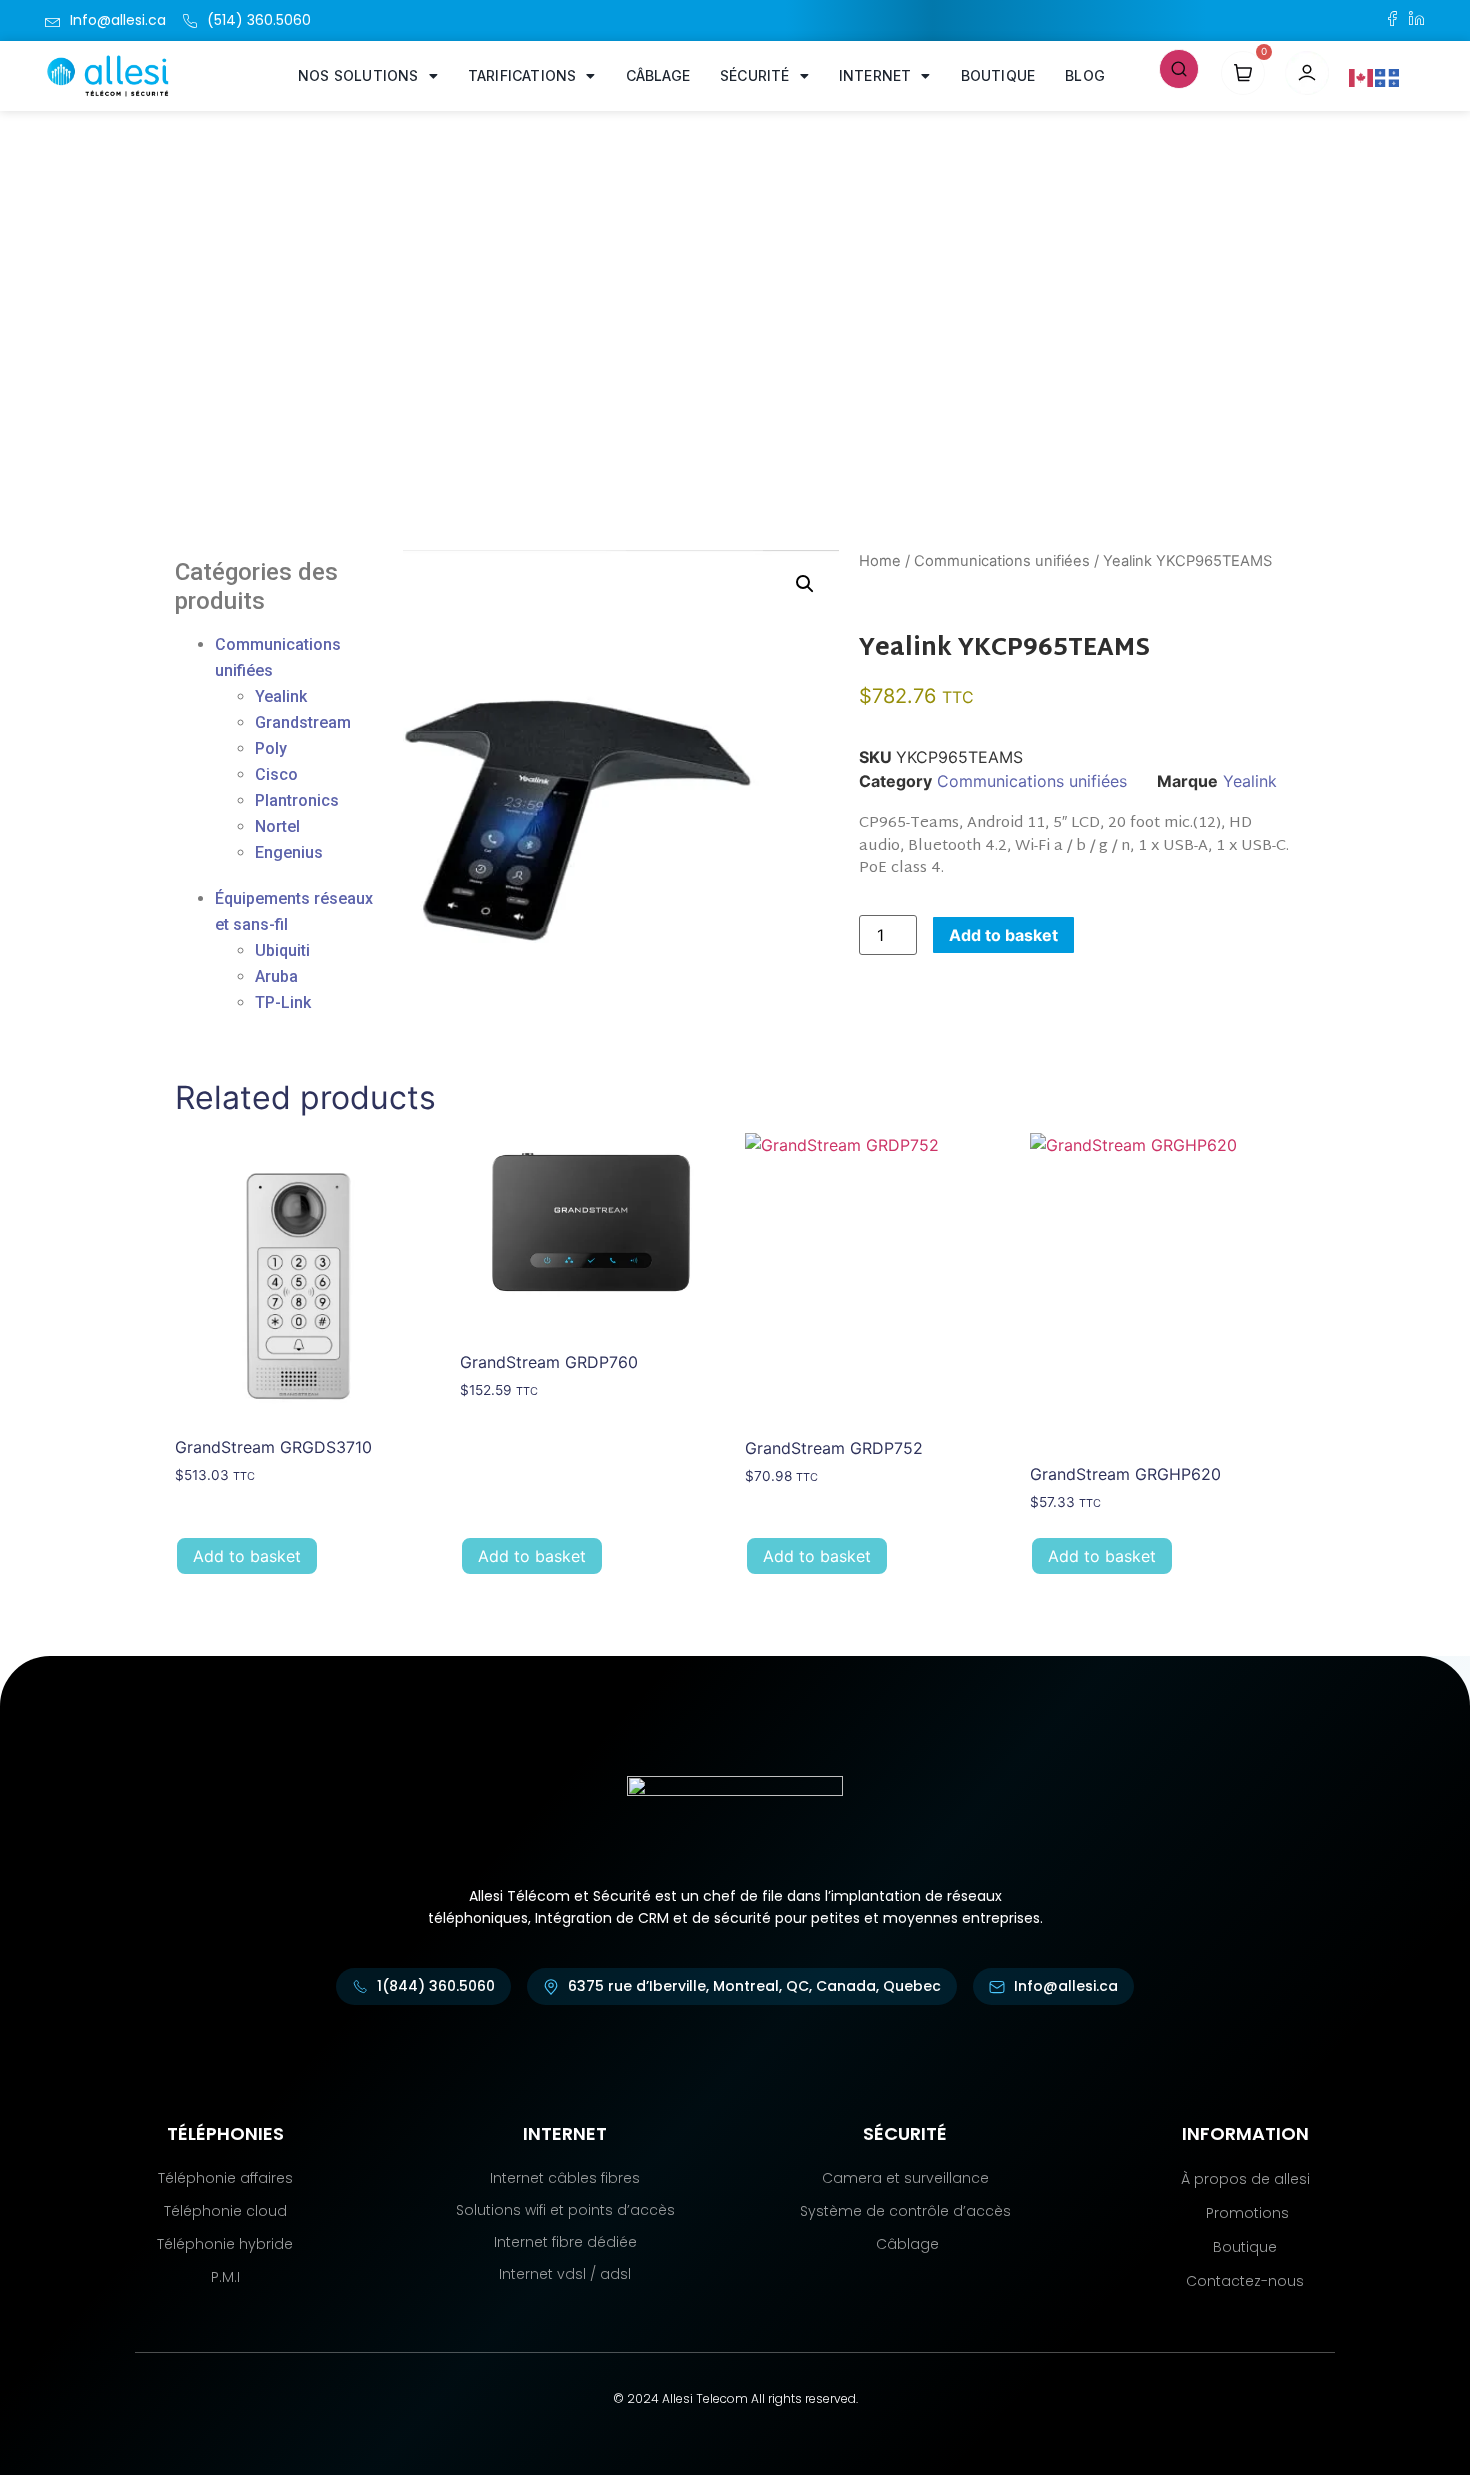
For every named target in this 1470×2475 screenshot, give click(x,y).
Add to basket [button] (247, 1556)
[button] (1179, 67)
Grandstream (303, 722)
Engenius (289, 852)
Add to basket (1003, 935)
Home (880, 561)
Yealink (281, 696)
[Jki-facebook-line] (1392, 18)
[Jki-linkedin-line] (1416, 18)
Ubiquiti (282, 950)
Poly (271, 748)
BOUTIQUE (998, 75)
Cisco (276, 774)
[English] (1362, 76)
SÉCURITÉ (755, 75)
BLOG (1085, 75)
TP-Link (283, 1002)
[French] (1388, 76)
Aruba (276, 976)
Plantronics (297, 800)
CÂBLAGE (658, 75)
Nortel (277, 826)
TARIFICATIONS (522, 75)
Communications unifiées (1002, 561)
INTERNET (875, 75)
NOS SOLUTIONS (358, 75)
